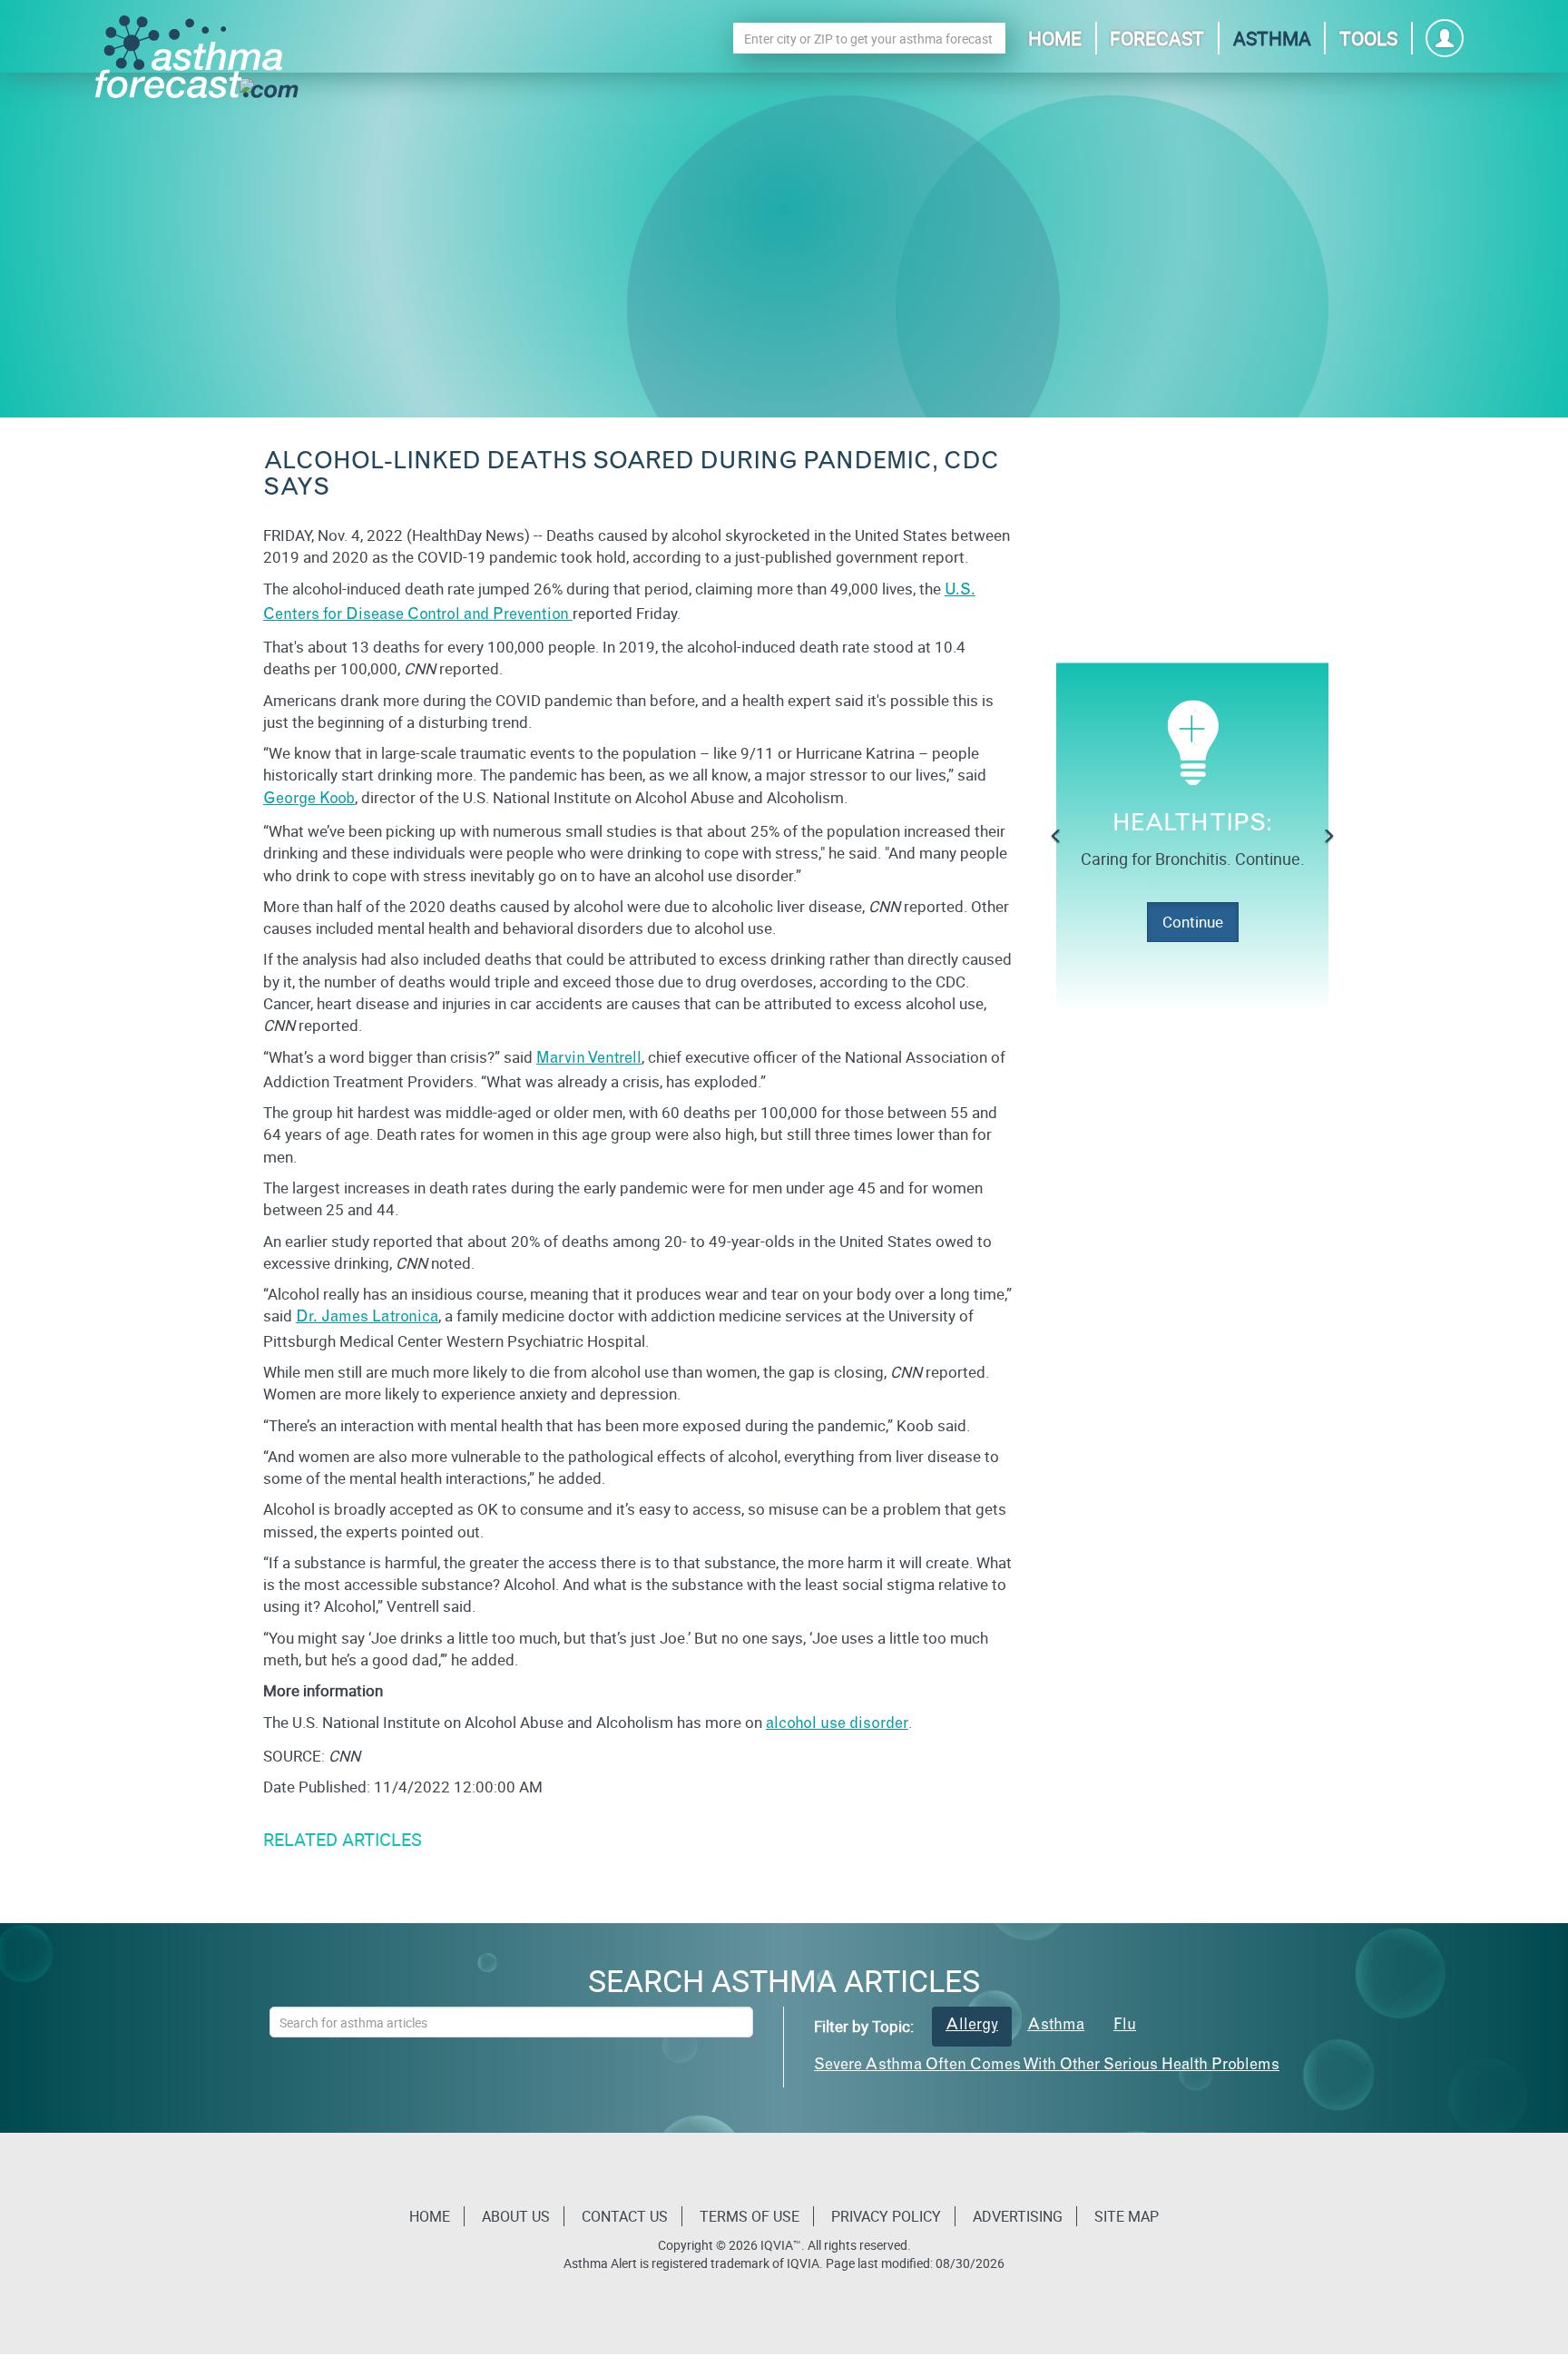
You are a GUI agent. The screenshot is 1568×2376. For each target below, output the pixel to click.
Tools (1368, 38)
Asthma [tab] (1056, 2026)
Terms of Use (750, 2216)
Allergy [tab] (972, 2026)
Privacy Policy (886, 2216)
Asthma (1272, 38)
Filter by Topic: (864, 2026)
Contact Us (625, 2216)
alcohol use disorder (837, 1725)
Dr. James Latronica (367, 1318)
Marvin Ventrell (589, 1060)
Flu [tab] (1125, 2026)
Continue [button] (1193, 922)
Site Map (1127, 2216)
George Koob (309, 800)
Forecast (1157, 38)
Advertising (1018, 2216)
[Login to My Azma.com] (1445, 43)
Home (1055, 38)
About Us (516, 2216)
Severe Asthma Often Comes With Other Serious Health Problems (1047, 2066)
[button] (1056, 838)
